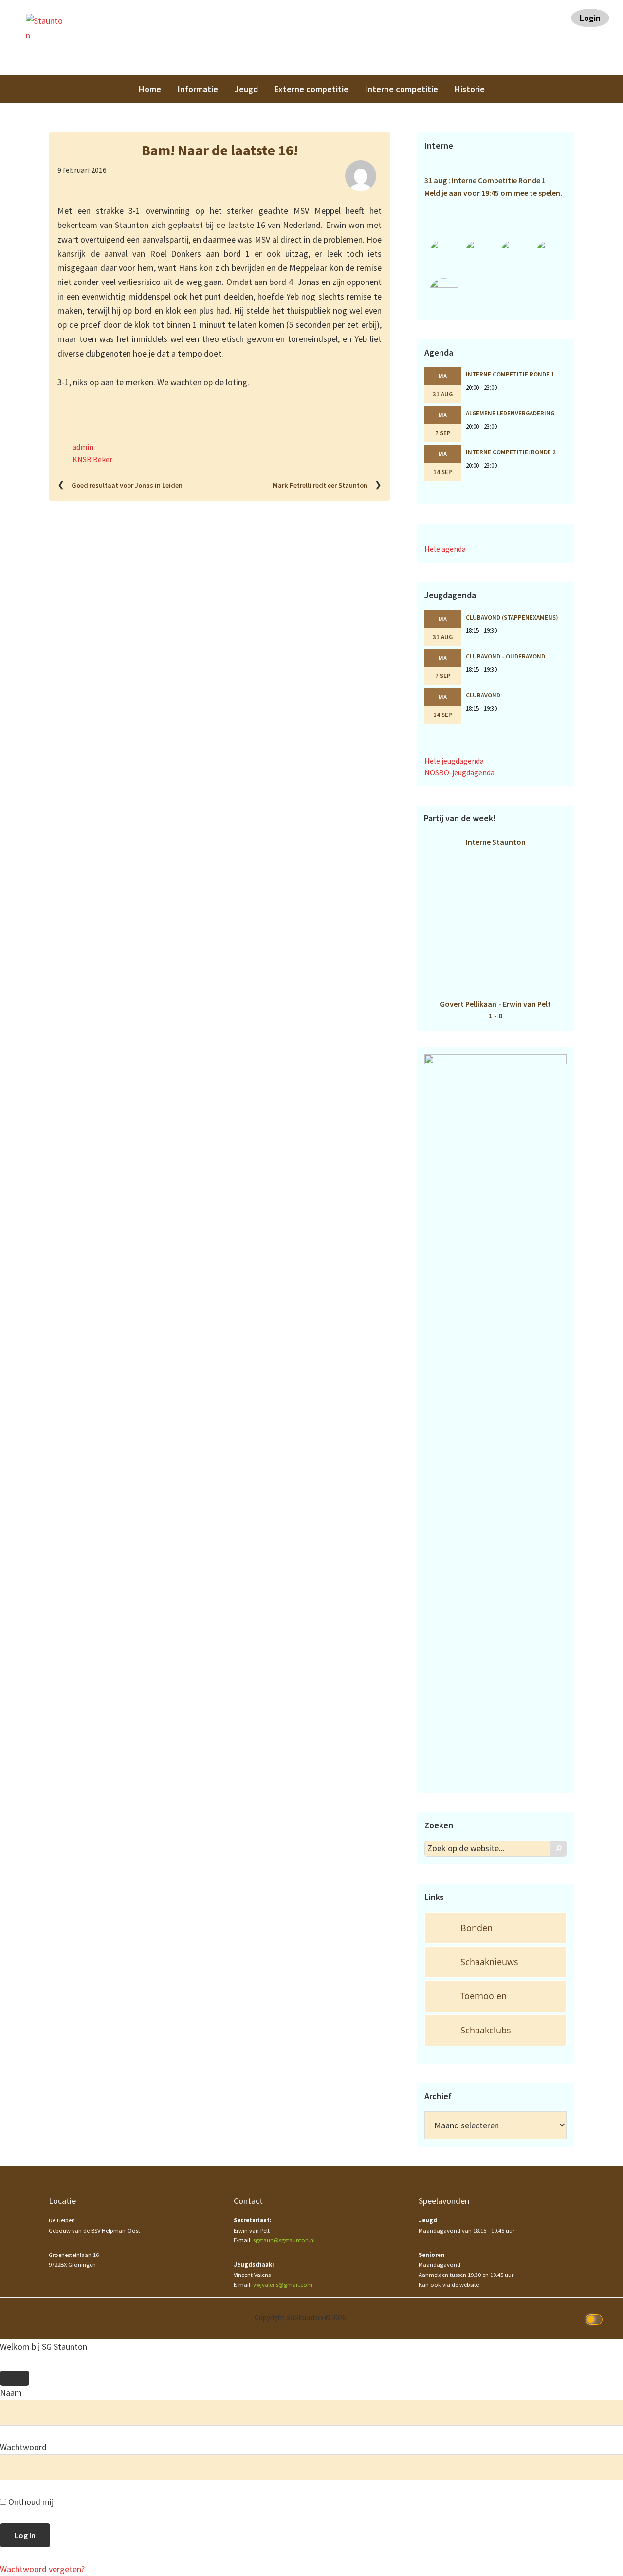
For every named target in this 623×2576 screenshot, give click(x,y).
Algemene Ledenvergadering (510, 413)
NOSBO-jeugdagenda (459, 772)
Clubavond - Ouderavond (505, 656)
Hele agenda (445, 549)
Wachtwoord (23, 2447)
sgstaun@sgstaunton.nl (284, 2240)
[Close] (15, 2378)
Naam (11, 2393)
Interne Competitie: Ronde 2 (511, 452)
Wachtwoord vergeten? (42, 2569)
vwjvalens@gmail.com (283, 2285)
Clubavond (483, 695)
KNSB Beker (92, 459)
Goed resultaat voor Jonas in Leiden (127, 485)
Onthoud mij (30, 2502)
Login (590, 18)
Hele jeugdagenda (454, 761)
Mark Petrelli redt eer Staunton (320, 485)
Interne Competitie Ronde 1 (510, 374)
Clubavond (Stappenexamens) (512, 617)
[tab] (495, 1928)
